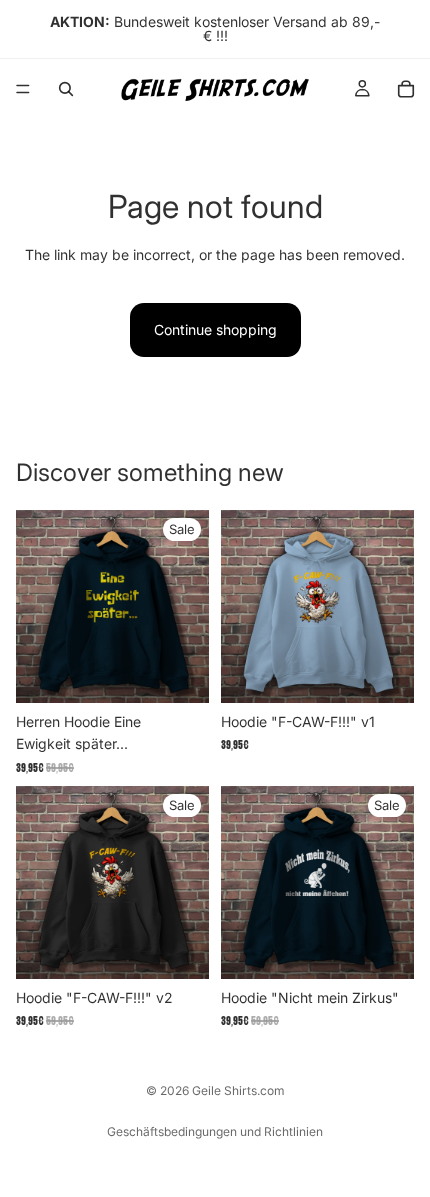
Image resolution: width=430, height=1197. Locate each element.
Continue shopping (215, 329)
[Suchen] (66, 89)
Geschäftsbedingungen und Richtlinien (215, 1131)
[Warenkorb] (406, 89)
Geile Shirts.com (238, 1090)
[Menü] (23, 89)
